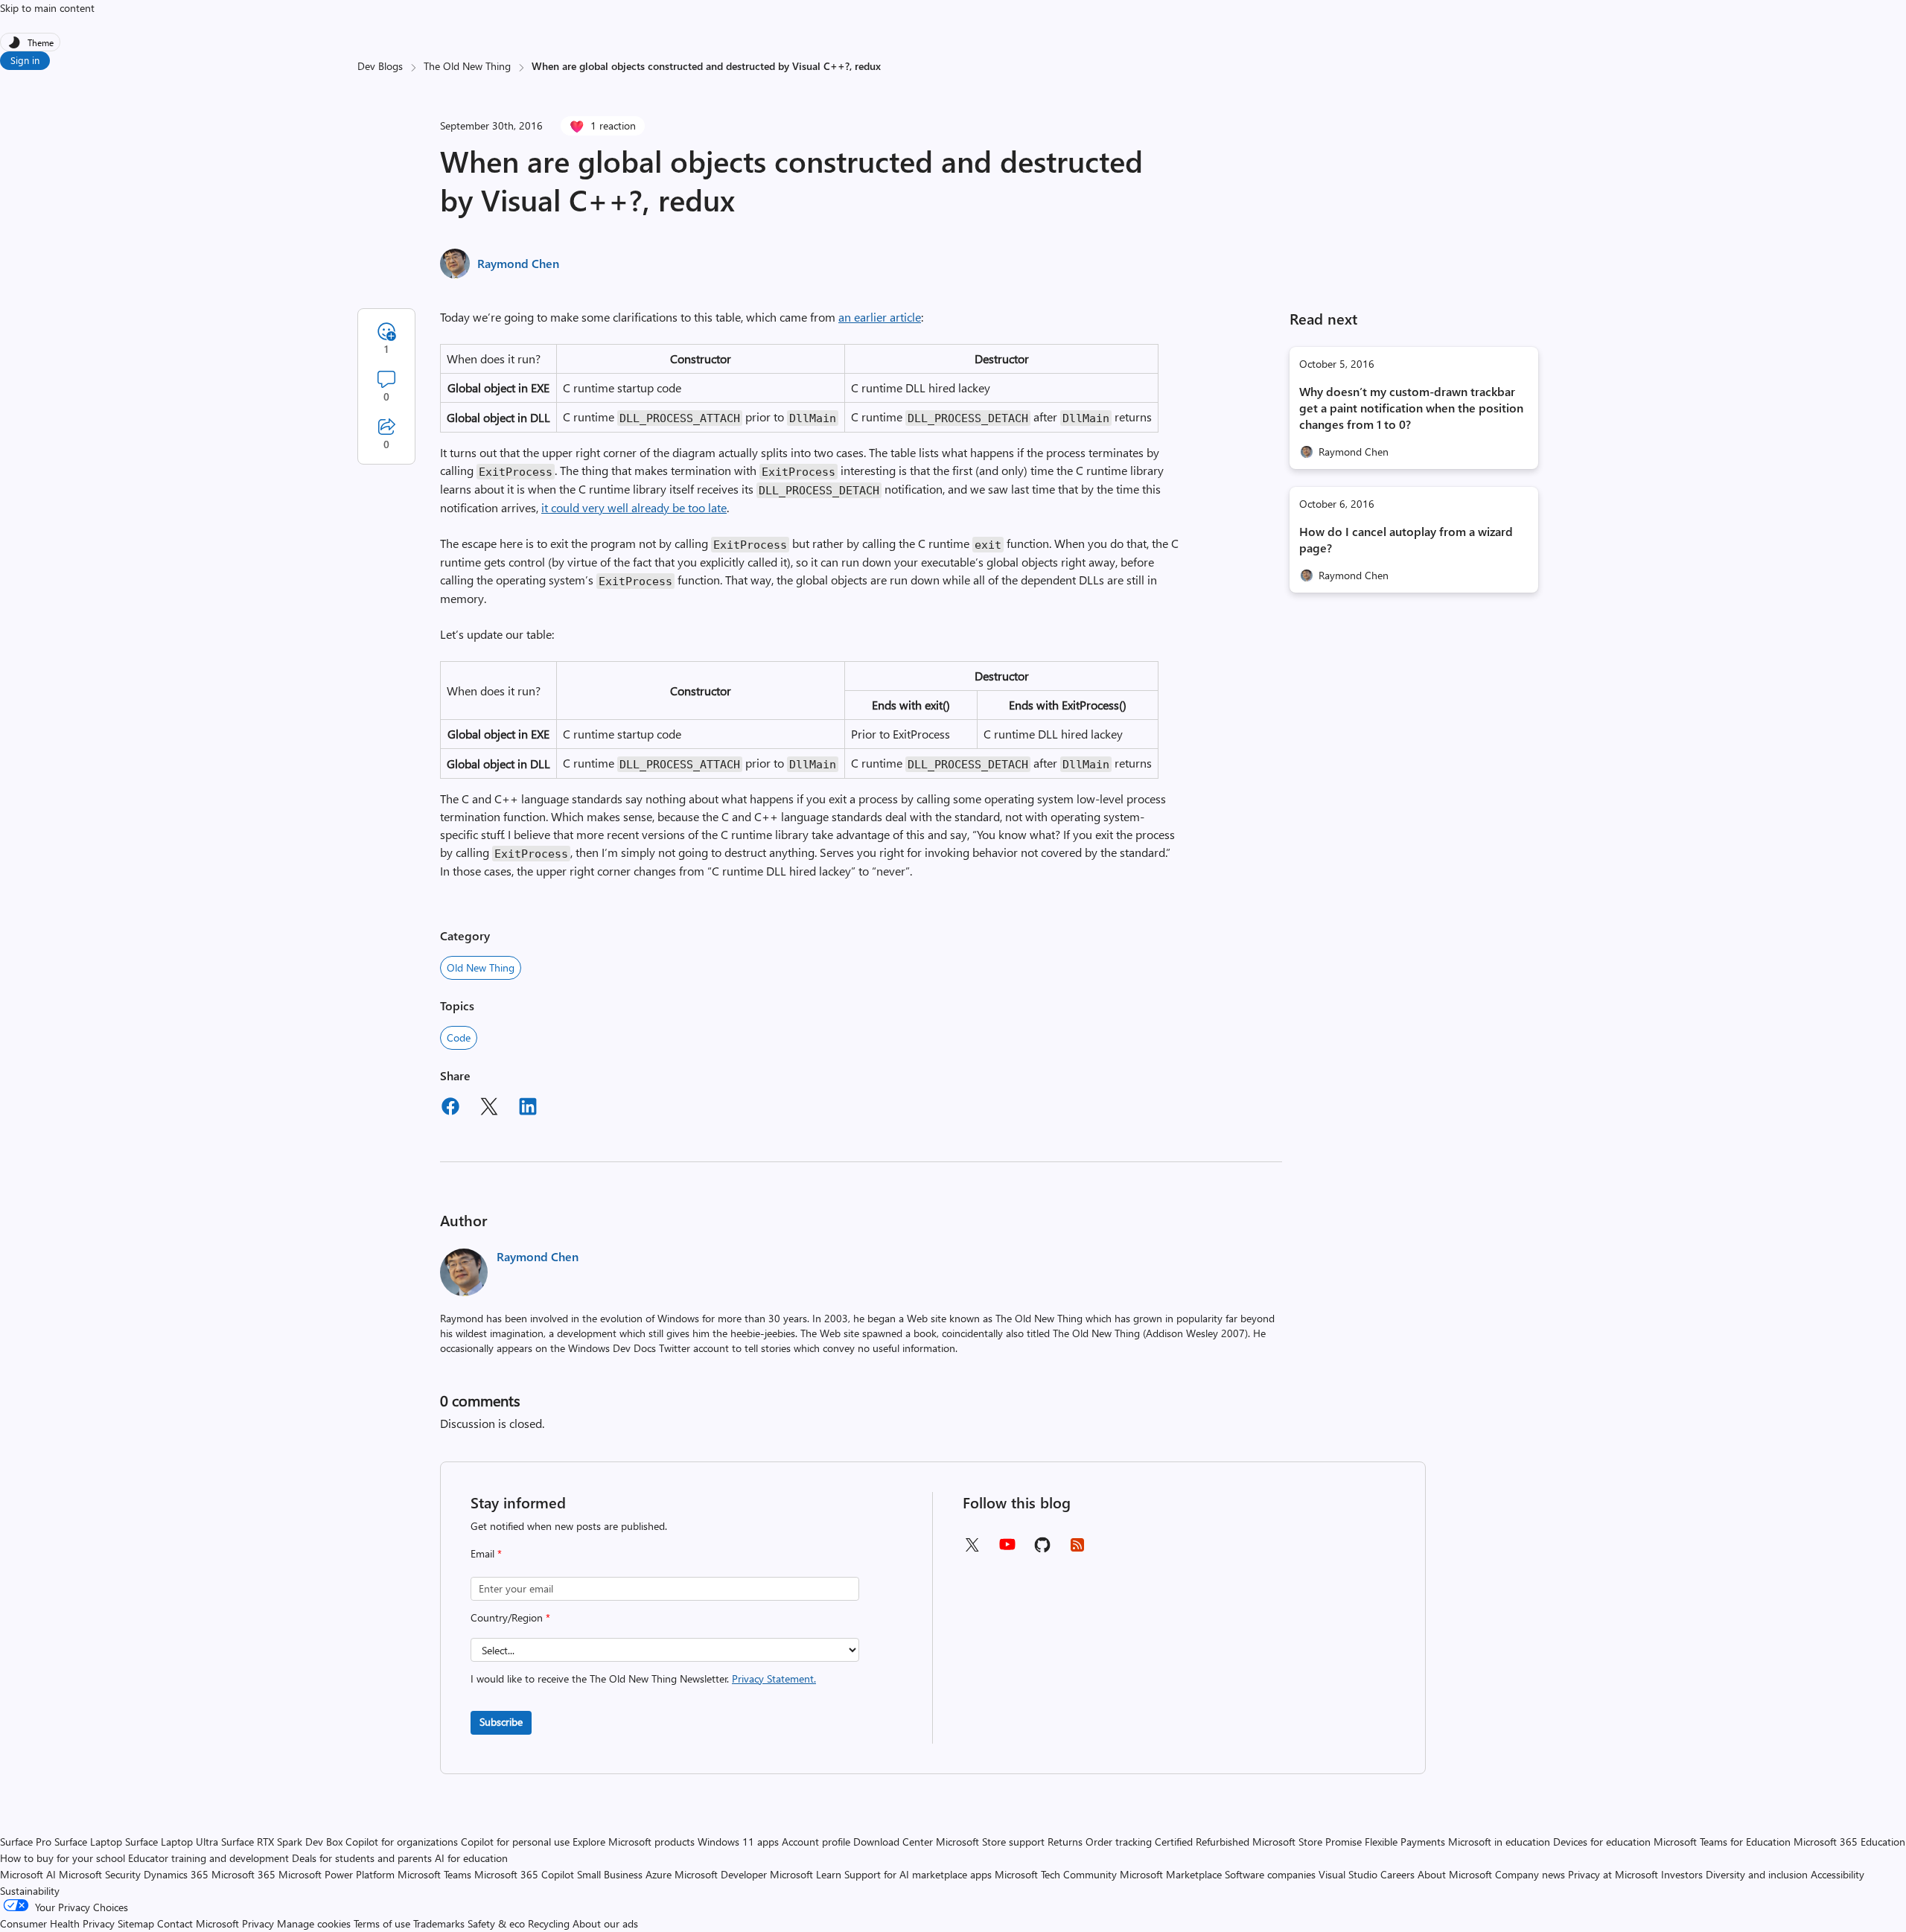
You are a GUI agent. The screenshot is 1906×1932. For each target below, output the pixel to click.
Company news (1530, 1874)
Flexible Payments (1405, 1842)
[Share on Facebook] (450, 1109)
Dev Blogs (380, 66)
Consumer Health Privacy (57, 1923)
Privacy (259, 1923)
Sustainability (30, 1891)
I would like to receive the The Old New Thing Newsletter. (643, 1678)
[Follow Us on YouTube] (1007, 1550)
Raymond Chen (518, 263)
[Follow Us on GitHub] (1042, 1550)
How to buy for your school (63, 1858)
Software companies (1270, 1874)
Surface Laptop (88, 1842)
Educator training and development (208, 1858)
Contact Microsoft (198, 1923)
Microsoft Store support (990, 1842)
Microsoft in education (1499, 1842)
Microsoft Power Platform (337, 1874)
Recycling (549, 1923)
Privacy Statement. (774, 1678)
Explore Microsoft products (634, 1842)
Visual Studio (1348, 1874)
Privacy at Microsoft (1613, 1874)
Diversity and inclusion (1757, 1874)
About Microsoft (1455, 1874)
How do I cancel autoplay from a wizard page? (1406, 539)
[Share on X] (489, 1109)
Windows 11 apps (738, 1842)
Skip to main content (47, 8)
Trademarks (439, 1923)
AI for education (471, 1858)
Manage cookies (314, 1923)
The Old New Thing (467, 66)
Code (459, 1037)
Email (486, 1553)
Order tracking (1119, 1842)
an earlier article (880, 317)
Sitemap (136, 1923)
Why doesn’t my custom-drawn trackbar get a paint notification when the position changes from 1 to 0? (1411, 408)
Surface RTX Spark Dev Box (282, 1842)
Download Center (893, 1842)
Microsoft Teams (434, 1874)
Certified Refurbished (1202, 1842)
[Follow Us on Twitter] (972, 1550)
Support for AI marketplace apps (918, 1874)
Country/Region (510, 1617)
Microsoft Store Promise (1307, 1842)
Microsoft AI (28, 1874)
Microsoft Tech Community (1056, 1874)
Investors (1682, 1874)
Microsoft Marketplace (1171, 1874)
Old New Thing (481, 967)
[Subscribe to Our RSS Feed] (1077, 1550)
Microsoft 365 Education (1849, 1842)
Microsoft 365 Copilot (524, 1874)
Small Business (610, 1874)
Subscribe (501, 1722)
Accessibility (1838, 1874)
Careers (1397, 1874)
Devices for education (1602, 1842)
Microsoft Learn (806, 1874)
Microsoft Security (100, 1874)
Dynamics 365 (176, 1874)
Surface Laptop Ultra (172, 1842)
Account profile (816, 1842)
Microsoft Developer (721, 1874)
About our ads (605, 1923)
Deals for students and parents (362, 1858)
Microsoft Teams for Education (1722, 1842)
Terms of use (382, 1923)
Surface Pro (26, 1842)
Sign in (25, 60)
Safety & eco (496, 1923)
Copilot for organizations (402, 1842)
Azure (659, 1874)
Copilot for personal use (515, 1842)
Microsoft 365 (243, 1874)
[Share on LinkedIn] (528, 1109)
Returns (1065, 1842)
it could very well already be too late (634, 507)
